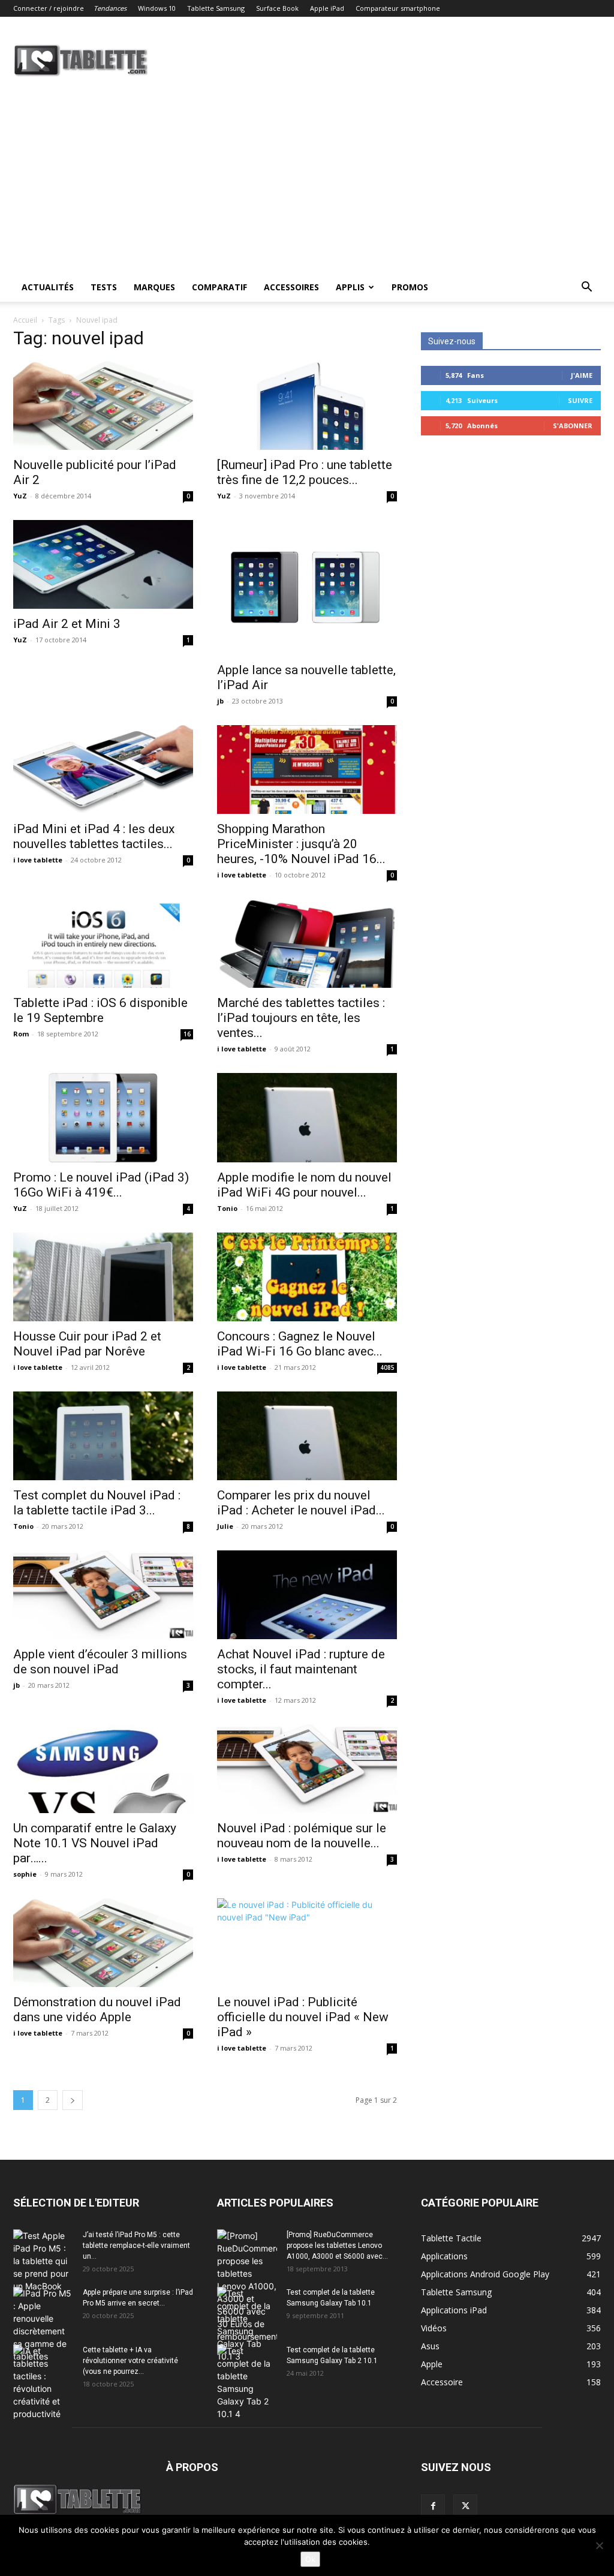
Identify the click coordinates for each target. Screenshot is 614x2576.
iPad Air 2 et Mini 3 (67, 624)
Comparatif (219, 287)
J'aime (582, 375)
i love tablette (38, 860)
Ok (310, 2559)
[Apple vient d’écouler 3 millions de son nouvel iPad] (103, 1595)
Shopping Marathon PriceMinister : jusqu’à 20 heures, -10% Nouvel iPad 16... (301, 844)
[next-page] (73, 2100)
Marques (154, 287)
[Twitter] (465, 2506)
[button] (586, 288)
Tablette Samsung (216, 8)
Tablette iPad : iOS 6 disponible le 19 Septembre (100, 1010)
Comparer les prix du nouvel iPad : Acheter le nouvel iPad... (301, 1503)
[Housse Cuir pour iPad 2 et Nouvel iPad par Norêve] (103, 1277)
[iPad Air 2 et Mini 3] (103, 564)
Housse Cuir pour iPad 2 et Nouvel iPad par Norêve (87, 1344)
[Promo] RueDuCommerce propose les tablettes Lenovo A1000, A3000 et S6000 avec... (337, 2246)
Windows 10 (157, 8)
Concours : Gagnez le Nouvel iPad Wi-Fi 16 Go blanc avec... (300, 1344)
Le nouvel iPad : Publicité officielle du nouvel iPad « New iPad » (303, 2017)
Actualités (48, 287)
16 (187, 1034)
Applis (350, 287)
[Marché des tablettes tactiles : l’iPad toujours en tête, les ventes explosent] (307, 943)
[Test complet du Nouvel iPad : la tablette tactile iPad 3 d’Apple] (103, 1436)
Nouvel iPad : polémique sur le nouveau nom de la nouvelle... (302, 1836)
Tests (104, 287)
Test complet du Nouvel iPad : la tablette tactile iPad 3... (97, 1503)
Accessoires (291, 287)
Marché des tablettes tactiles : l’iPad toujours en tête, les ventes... (301, 1018)
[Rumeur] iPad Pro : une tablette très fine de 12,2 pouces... (305, 472)
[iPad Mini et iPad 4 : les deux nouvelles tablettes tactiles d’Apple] (103, 770)
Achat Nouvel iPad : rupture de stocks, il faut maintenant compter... (301, 1669)
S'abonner (573, 426)
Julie (225, 1526)
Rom (21, 1034)
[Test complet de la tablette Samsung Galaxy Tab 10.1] (247, 2325)
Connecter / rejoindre (49, 8)
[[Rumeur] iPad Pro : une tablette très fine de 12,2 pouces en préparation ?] (307, 405)
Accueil (25, 320)
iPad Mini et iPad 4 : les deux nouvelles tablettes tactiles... (94, 836)
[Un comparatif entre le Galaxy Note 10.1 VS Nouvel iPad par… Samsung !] (103, 1769)
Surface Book (277, 8)
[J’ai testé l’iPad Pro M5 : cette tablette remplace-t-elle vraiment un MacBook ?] (43, 2261)
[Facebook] (433, 2506)
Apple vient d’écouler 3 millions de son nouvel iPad (100, 1662)
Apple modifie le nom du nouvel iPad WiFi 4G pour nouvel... (304, 1185)
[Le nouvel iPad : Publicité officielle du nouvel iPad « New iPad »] (307, 1943)
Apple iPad (327, 8)
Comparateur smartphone (398, 8)
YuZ (20, 496)
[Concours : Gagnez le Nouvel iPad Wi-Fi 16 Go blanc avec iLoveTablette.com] (307, 1277)
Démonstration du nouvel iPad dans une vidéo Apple (97, 2010)
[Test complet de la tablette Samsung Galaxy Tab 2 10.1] (247, 2382)
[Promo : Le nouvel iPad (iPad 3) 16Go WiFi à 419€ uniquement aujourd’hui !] (103, 1117)
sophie (25, 1874)
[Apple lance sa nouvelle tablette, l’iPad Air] (307, 587)
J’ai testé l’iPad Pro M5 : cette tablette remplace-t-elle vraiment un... (136, 2246)
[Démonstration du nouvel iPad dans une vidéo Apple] (103, 1943)
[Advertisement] (307, 183)
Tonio (227, 1208)
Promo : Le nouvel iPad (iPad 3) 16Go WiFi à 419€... (101, 1185)
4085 (387, 1367)
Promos (410, 287)
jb (220, 701)
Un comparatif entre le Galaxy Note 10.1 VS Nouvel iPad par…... (95, 1843)
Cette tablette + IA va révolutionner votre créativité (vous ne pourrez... (130, 2361)
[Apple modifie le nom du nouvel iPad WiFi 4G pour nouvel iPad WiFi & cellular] (307, 1117)
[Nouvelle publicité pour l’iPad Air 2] (103, 405)
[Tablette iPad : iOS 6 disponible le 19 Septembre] (103, 943)
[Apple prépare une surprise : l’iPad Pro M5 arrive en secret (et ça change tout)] (43, 2325)
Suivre (580, 400)
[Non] (599, 2545)
